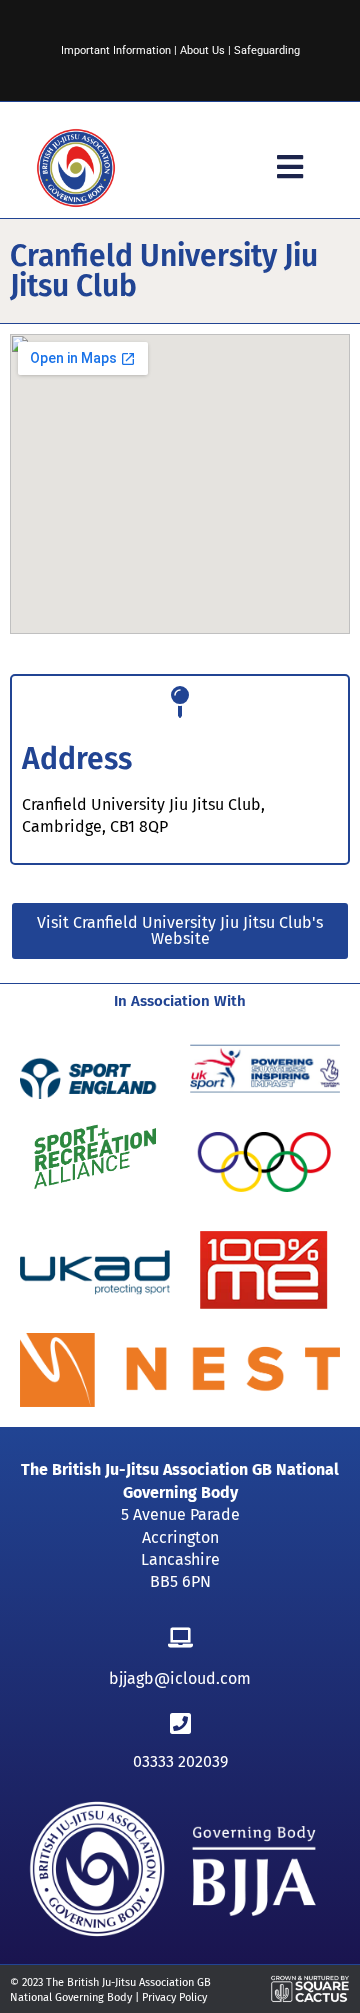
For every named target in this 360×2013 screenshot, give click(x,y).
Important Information (116, 50)
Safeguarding (267, 50)
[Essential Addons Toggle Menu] (290, 168)
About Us (202, 50)
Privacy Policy (174, 1997)
